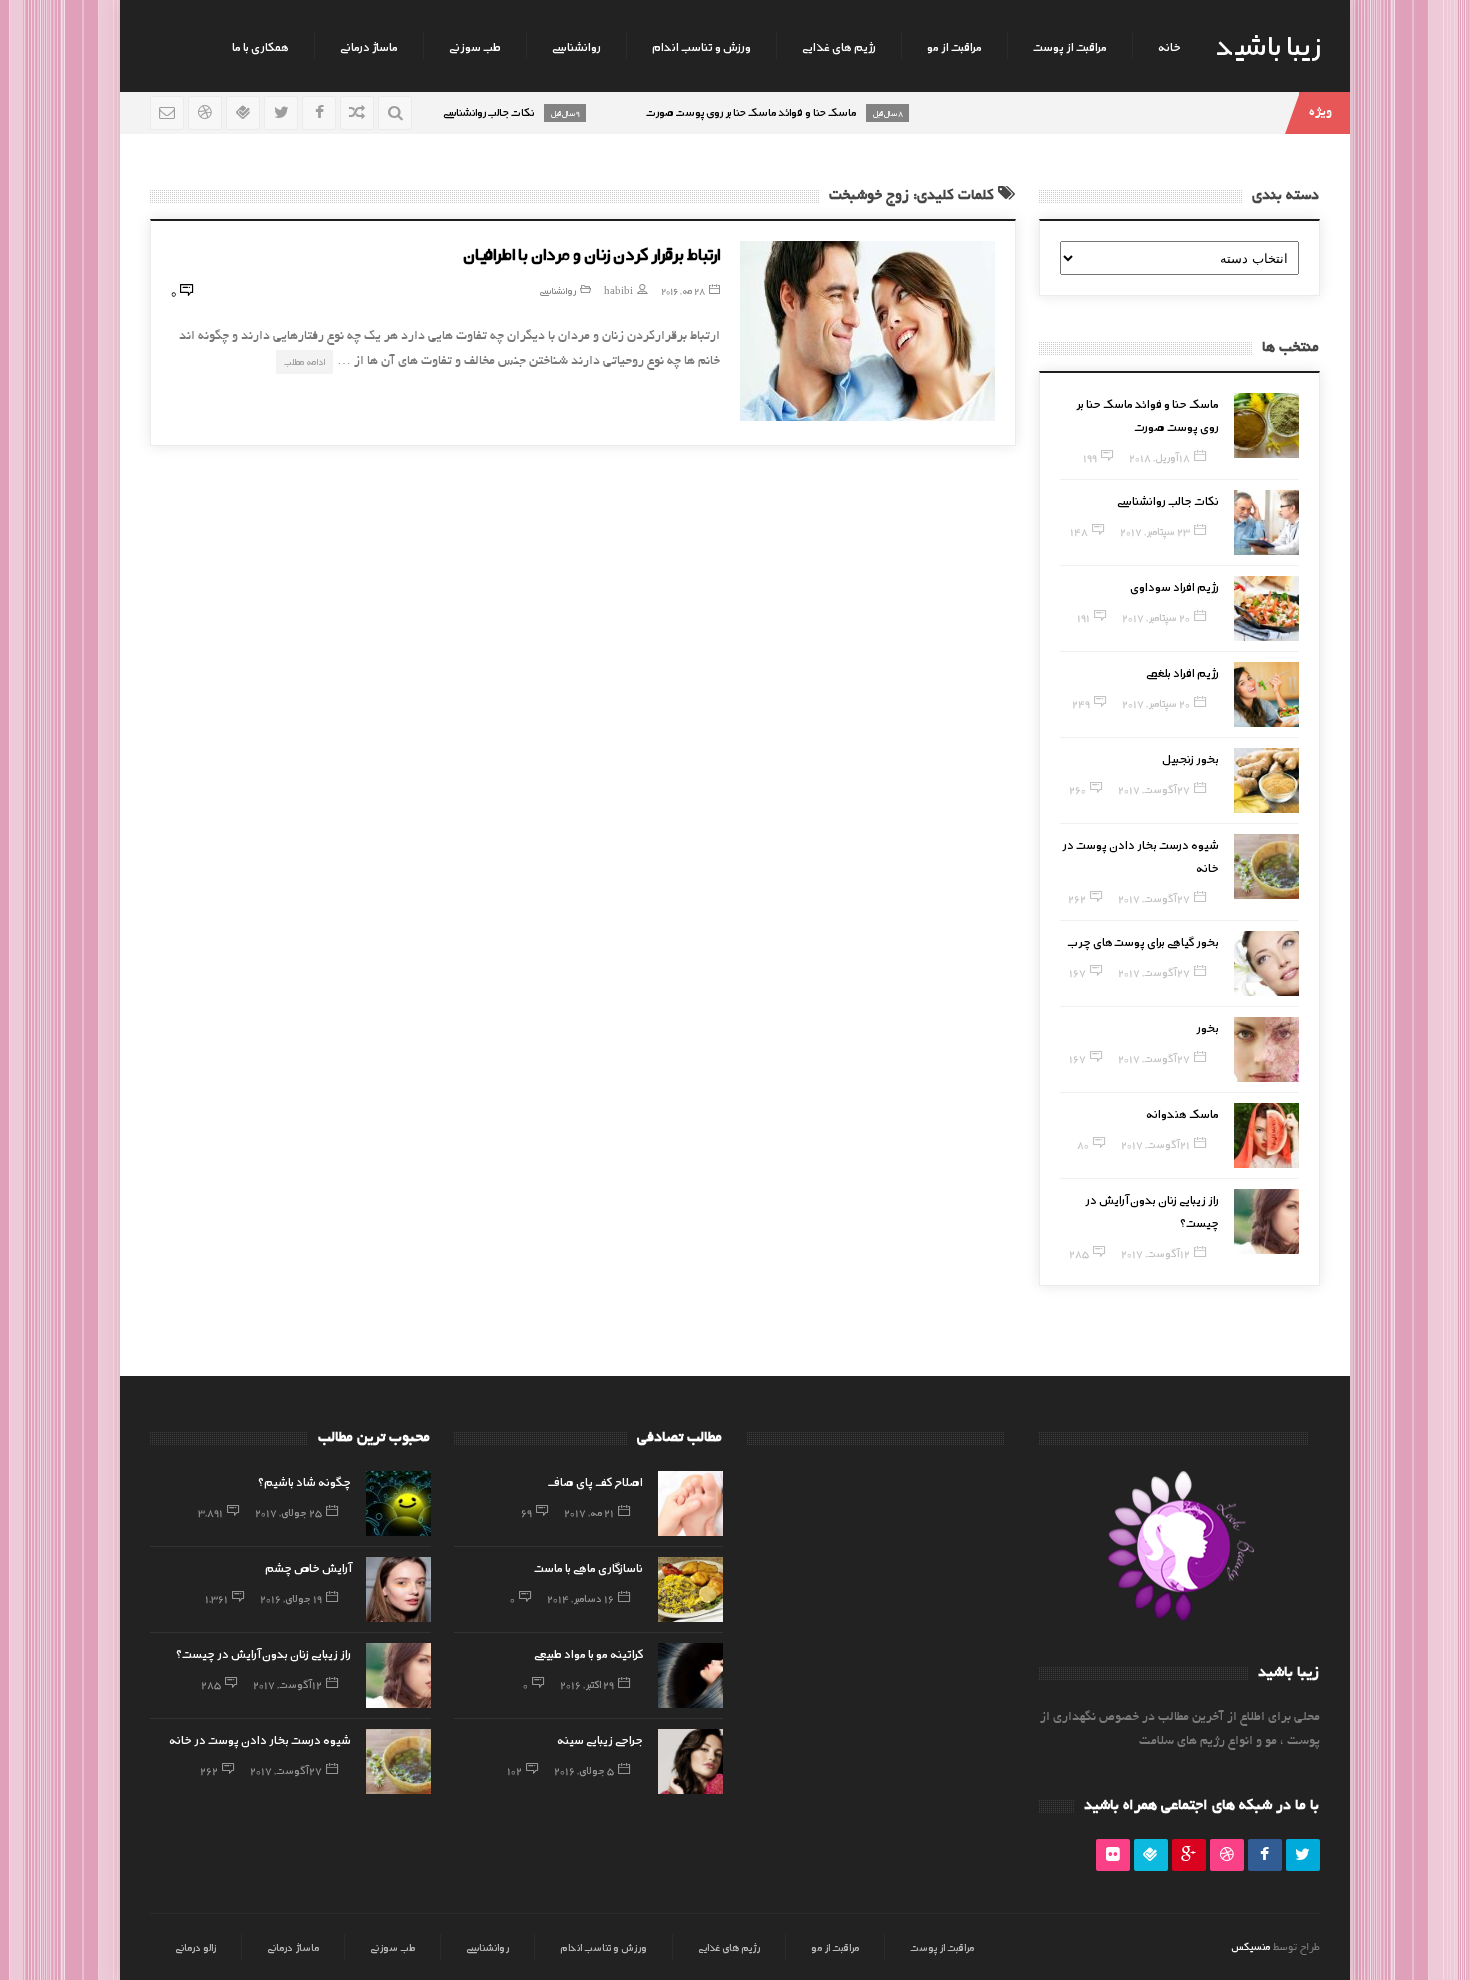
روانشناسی (576, 46)
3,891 (210, 1512)
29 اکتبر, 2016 (587, 1684)
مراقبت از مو (954, 46)
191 (1083, 617)
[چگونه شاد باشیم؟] (398, 1503)
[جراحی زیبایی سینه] (690, 1761)
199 (1090, 457)
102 (514, 1770)
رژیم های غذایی (839, 46)
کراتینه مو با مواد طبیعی (588, 1653)
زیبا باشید (1268, 44)
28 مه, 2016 (683, 290)
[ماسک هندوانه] (1266, 1135)
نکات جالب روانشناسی (1168, 500)
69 (526, 1512)
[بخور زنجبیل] (1266, 780)
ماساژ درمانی (369, 46)
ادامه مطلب (304, 361)
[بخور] (1266, 1049)
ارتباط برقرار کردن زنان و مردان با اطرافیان (591, 253)
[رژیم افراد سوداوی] (1266, 608)
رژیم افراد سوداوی (1174, 586)
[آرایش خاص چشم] (398, 1589)
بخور (1207, 1027)
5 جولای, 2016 (584, 1770)
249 (1081, 703)
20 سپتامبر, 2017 (1156, 617)
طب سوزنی (475, 46)
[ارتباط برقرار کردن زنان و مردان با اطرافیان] (867, 331)
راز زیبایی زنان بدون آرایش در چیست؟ (263, 1653)
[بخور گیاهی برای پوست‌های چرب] (1266, 963)
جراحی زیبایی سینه (600, 1739)
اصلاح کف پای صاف (595, 1481)
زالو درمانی (195, 1947)
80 (1083, 1144)
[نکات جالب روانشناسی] (1266, 522)
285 (1079, 1253)
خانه (1169, 46)
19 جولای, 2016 (291, 1598)
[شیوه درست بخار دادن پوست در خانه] (1266, 866)
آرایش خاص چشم (308, 1567)
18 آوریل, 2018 (1159, 457)
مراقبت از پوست (1070, 46)
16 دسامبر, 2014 (580, 1598)
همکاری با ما (260, 46)
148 (1079, 531)
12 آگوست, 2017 (1155, 1253)
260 (1077, 789)
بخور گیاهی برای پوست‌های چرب (1143, 941)
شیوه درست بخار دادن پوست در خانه (260, 1739)
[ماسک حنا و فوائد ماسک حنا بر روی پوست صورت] (1266, 425)
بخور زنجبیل (1190, 758)
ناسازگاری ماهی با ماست (588, 1567)
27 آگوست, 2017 (1154, 789)
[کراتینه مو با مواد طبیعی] (690, 1675)
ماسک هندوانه (1182, 1113)
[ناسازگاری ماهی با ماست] (690, 1589)
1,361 (216, 1598)
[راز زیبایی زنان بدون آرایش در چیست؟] (1266, 1221)
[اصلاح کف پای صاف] (690, 1503)
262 (1077, 898)
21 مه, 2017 (589, 1512)
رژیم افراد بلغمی (1182, 672)
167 (1077, 972)
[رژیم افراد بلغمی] (1266, 694)
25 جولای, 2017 (288, 1512)
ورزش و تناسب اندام (701, 46)
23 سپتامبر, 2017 (1155, 531)
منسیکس (1250, 1946)
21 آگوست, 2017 (1155, 1144)
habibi (618, 290)
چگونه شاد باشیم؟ (304, 1481)
